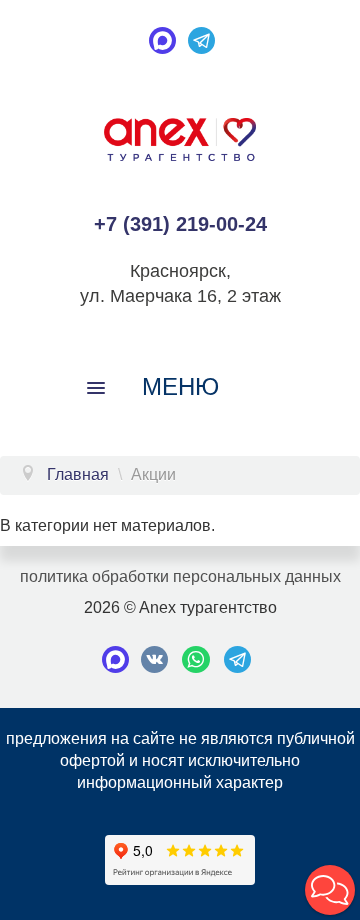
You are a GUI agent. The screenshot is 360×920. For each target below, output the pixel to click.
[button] (330, 890)
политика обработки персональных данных (180, 576)
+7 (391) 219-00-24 (180, 224)
